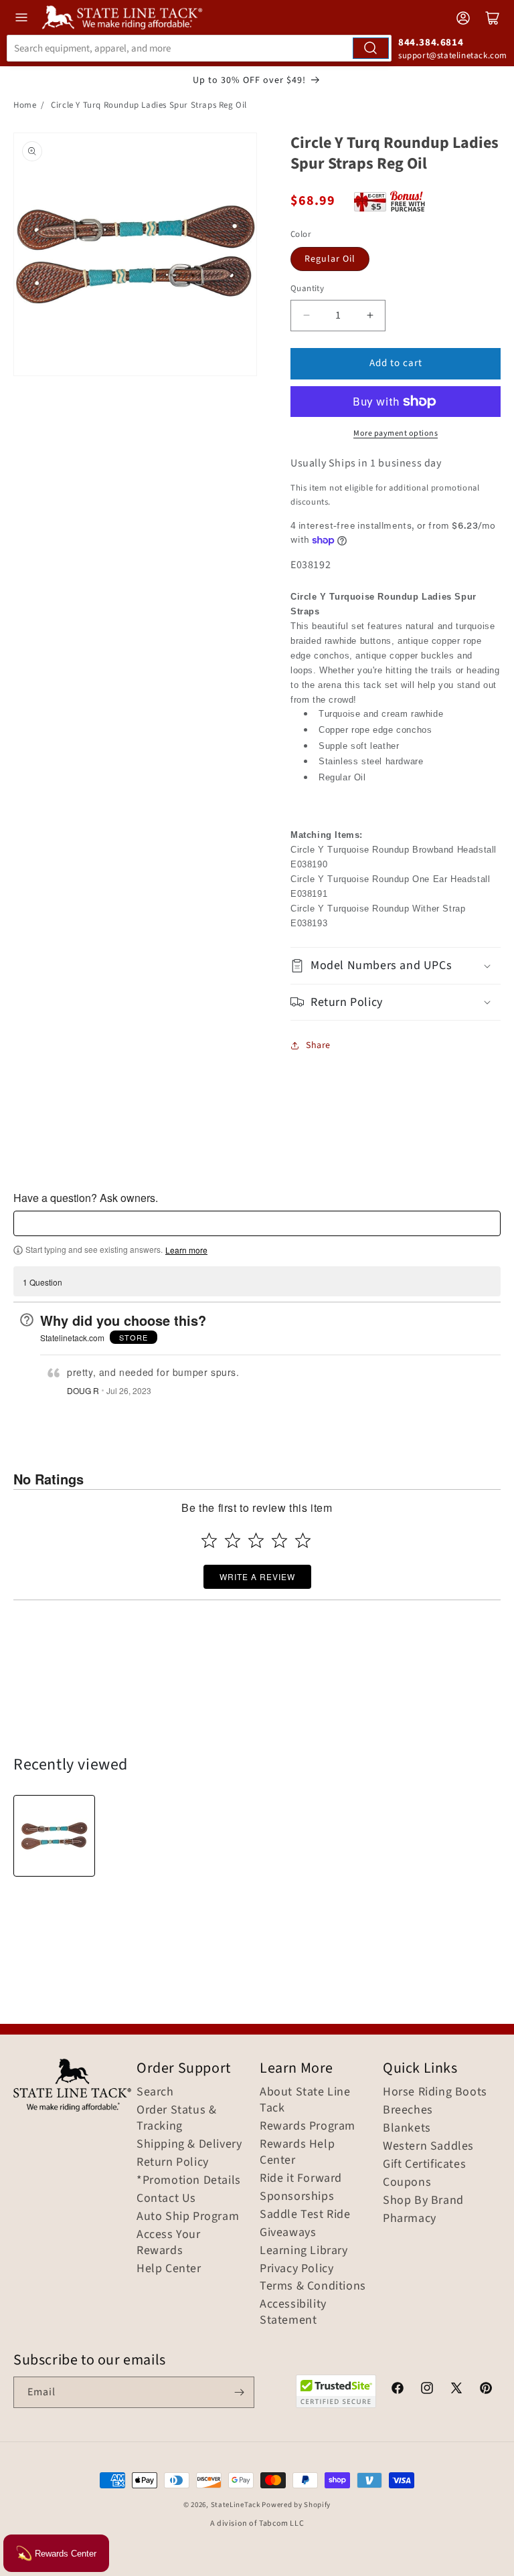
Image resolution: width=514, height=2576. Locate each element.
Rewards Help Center (297, 2152)
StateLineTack (236, 2505)
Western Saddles (428, 2146)
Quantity (307, 288)
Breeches (408, 2110)
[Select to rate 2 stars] (233, 1540)
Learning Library (304, 2251)
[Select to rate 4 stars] (279, 1540)
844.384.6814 (431, 42)
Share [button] (318, 1045)
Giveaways (288, 2233)
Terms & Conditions (313, 2286)
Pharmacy (410, 2219)
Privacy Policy (296, 2269)
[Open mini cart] (493, 18)
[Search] (371, 48)
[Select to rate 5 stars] (303, 1540)
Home (25, 105)
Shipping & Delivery (189, 2144)
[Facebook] (398, 2390)
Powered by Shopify (296, 2505)
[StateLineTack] (122, 17)
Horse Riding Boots (435, 2092)
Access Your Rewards (169, 2243)
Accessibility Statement (293, 2312)
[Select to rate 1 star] (209, 1540)
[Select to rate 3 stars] (256, 1540)
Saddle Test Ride (305, 2215)
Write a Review (257, 1576)
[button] (396, 965)
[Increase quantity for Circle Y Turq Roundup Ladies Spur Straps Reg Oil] (370, 316)
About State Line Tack (305, 2100)
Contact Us (166, 2199)
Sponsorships (297, 2197)
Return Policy (173, 2162)
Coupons (407, 2182)
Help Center (169, 2269)
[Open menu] (21, 17)
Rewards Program (308, 2126)
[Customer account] (463, 18)
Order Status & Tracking (176, 2118)
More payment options (396, 433)
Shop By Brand (423, 2201)
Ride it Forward (301, 2178)
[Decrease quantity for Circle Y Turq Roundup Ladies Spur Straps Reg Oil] (306, 316)
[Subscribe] (239, 2392)
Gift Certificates (424, 2164)
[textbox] (257, 1223)
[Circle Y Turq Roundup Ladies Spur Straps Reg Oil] (54, 1836)
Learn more (186, 1250)
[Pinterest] (486, 2390)
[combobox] (199, 48)
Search (155, 2092)
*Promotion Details (189, 2180)
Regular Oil (330, 259)
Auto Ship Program (188, 2217)
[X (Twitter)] (456, 2390)
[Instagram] (427, 2390)
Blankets (407, 2128)
